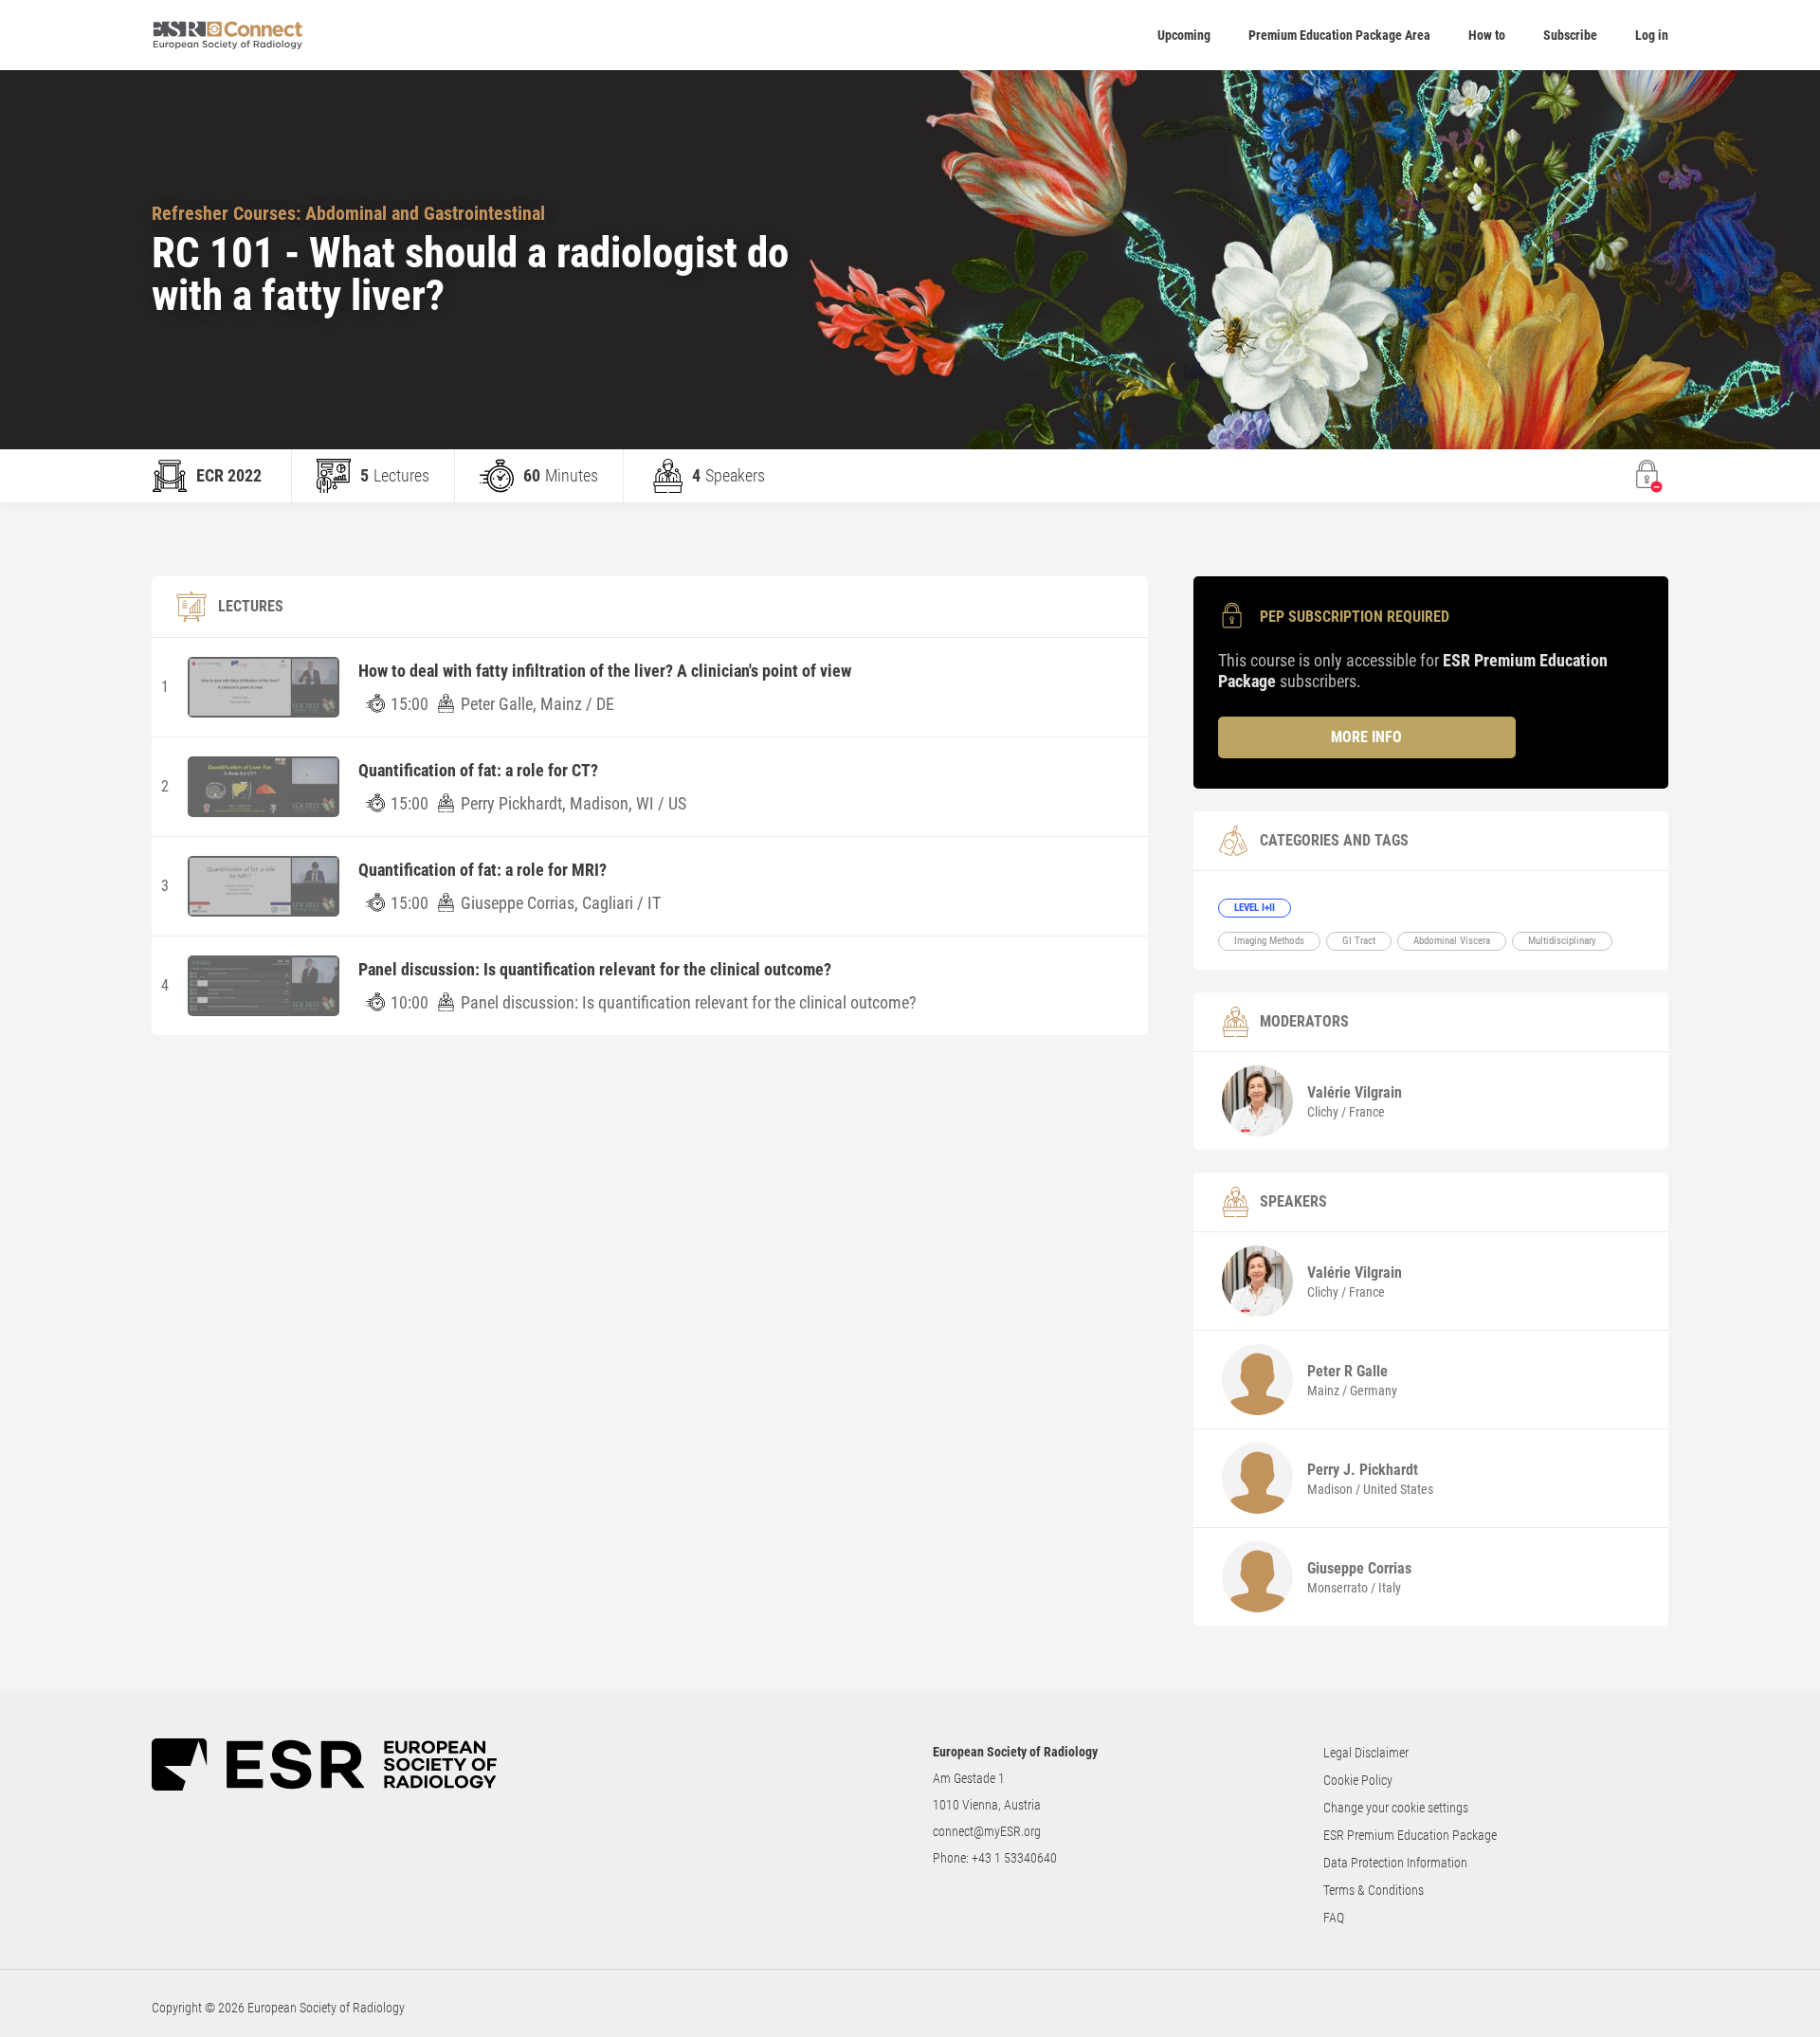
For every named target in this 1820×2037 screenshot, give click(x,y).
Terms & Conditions (1374, 1890)
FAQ (1334, 1918)
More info (1366, 737)
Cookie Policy (1358, 1780)
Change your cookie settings (1396, 1808)
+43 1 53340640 (1014, 1858)
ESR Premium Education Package (1410, 1835)
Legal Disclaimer (1366, 1753)
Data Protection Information (1395, 1863)
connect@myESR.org (987, 1831)
